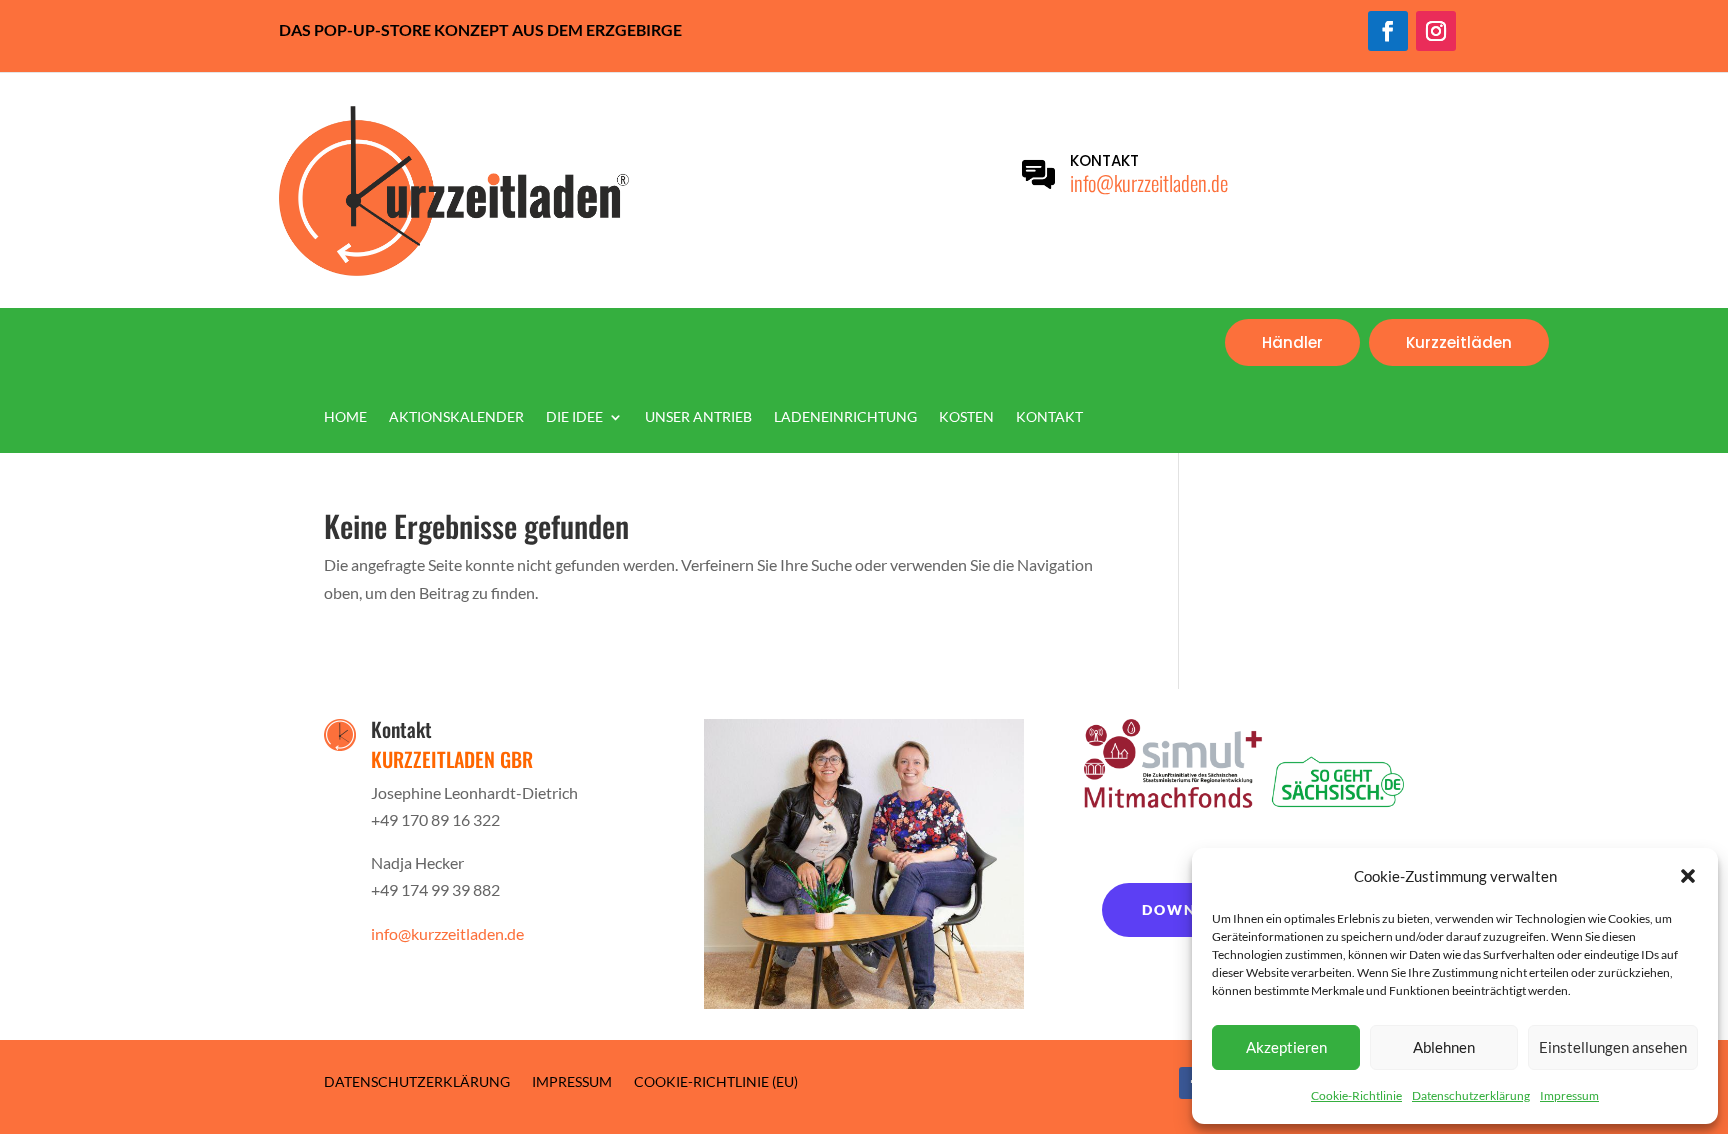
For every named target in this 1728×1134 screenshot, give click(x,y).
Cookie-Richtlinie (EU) (716, 1081)
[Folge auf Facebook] (1388, 31)
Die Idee (574, 417)
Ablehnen (1444, 1047)
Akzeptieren (1286, 1047)
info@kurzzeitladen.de (1149, 182)
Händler (1292, 342)
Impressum (1569, 1095)
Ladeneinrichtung (845, 417)
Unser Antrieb (698, 417)
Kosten (966, 417)
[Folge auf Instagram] (1436, 31)
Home (345, 417)
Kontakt (1049, 417)
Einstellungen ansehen (1613, 1047)
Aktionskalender (456, 417)
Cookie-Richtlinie (1356, 1095)
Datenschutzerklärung (1471, 1095)
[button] (1688, 876)
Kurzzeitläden (1459, 342)
